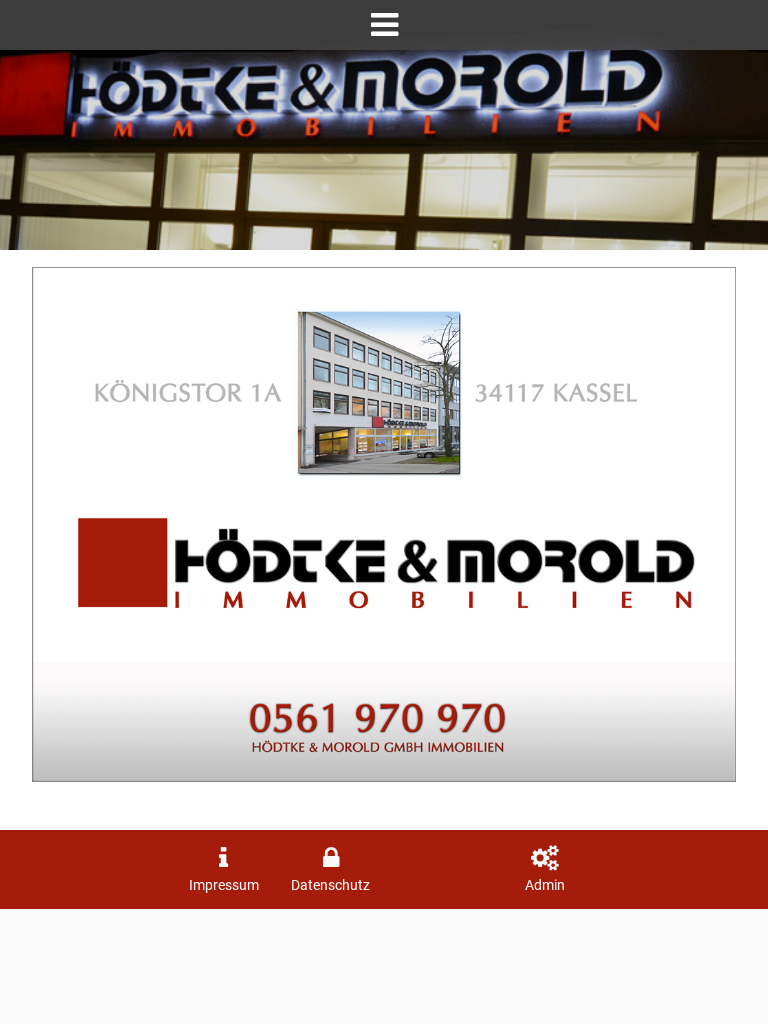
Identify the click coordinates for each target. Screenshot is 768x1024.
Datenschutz (330, 885)
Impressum (224, 885)
